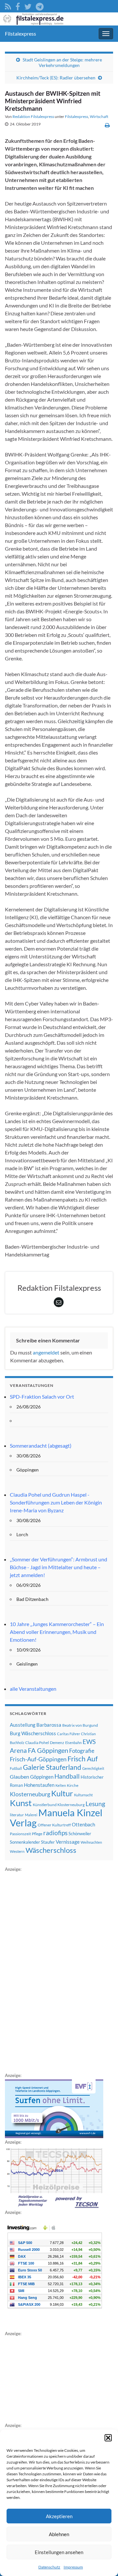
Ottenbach (83, 1824)
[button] (108, 2438)
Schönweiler (80, 1834)
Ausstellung (23, 1725)
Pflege (37, 1834)
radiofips (55, 1833)
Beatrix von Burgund (80, 1725)
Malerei (31, 1815)
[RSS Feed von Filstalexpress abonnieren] (8, 5)
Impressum (73, 2567)
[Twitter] (28, 5)
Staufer (48, 1842)
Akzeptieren (59, 2516)
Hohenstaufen (39, 1785)
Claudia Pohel (37, 1743)
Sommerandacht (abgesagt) (41, 1446)
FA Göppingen (48, 1750)
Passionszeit (20, 1834)
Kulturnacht (83, 1795)
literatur (17, 1815)
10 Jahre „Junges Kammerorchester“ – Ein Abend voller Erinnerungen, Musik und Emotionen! (57, 1632)
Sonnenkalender (25, 1842)
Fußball (16, 1768)
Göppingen (42, 1777)
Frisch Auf (83, 1759)
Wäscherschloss (51, 1850)
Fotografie (82, 1751)
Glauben (20, 1777)
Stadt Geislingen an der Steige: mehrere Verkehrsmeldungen (62, 62)
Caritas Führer (69, 1734)
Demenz (57, 1743)
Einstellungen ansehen (59, 2552)
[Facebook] (18, 5)
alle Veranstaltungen (33, 1689)
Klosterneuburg (30, 1794)
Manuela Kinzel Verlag (56, 1818)
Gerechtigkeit (93, 1768)
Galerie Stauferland (52, 1767)
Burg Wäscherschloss (33, 1733)
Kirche (73, 1785)
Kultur (62, 1793)
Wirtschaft (99, 116)
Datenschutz (49, 2567)
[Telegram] (40, 5)
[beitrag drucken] (107, 125)
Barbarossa (49, 1725)
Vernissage (68, 1842)
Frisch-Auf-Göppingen (38, 1759)
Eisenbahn (73, 1743)
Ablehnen (59, 2534)
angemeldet (46, 1352)
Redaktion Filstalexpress (33, 116)
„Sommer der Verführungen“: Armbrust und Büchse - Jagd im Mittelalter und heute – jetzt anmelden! (59, 1567)
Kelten (61, 1785)
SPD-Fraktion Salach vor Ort (42, 1396)
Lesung (95, 1804)
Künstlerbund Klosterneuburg (59, 1805)
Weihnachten (91, 1842)
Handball (67, 1776)
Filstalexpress (20, 33)
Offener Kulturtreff (54, 1825)
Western (17, 1851)
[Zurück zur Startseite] (59, 19)
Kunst (21, 1803)
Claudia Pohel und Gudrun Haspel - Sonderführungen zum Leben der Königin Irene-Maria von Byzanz (56, 1502)
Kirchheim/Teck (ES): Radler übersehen (56, 78)
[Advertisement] (54, 1971)
